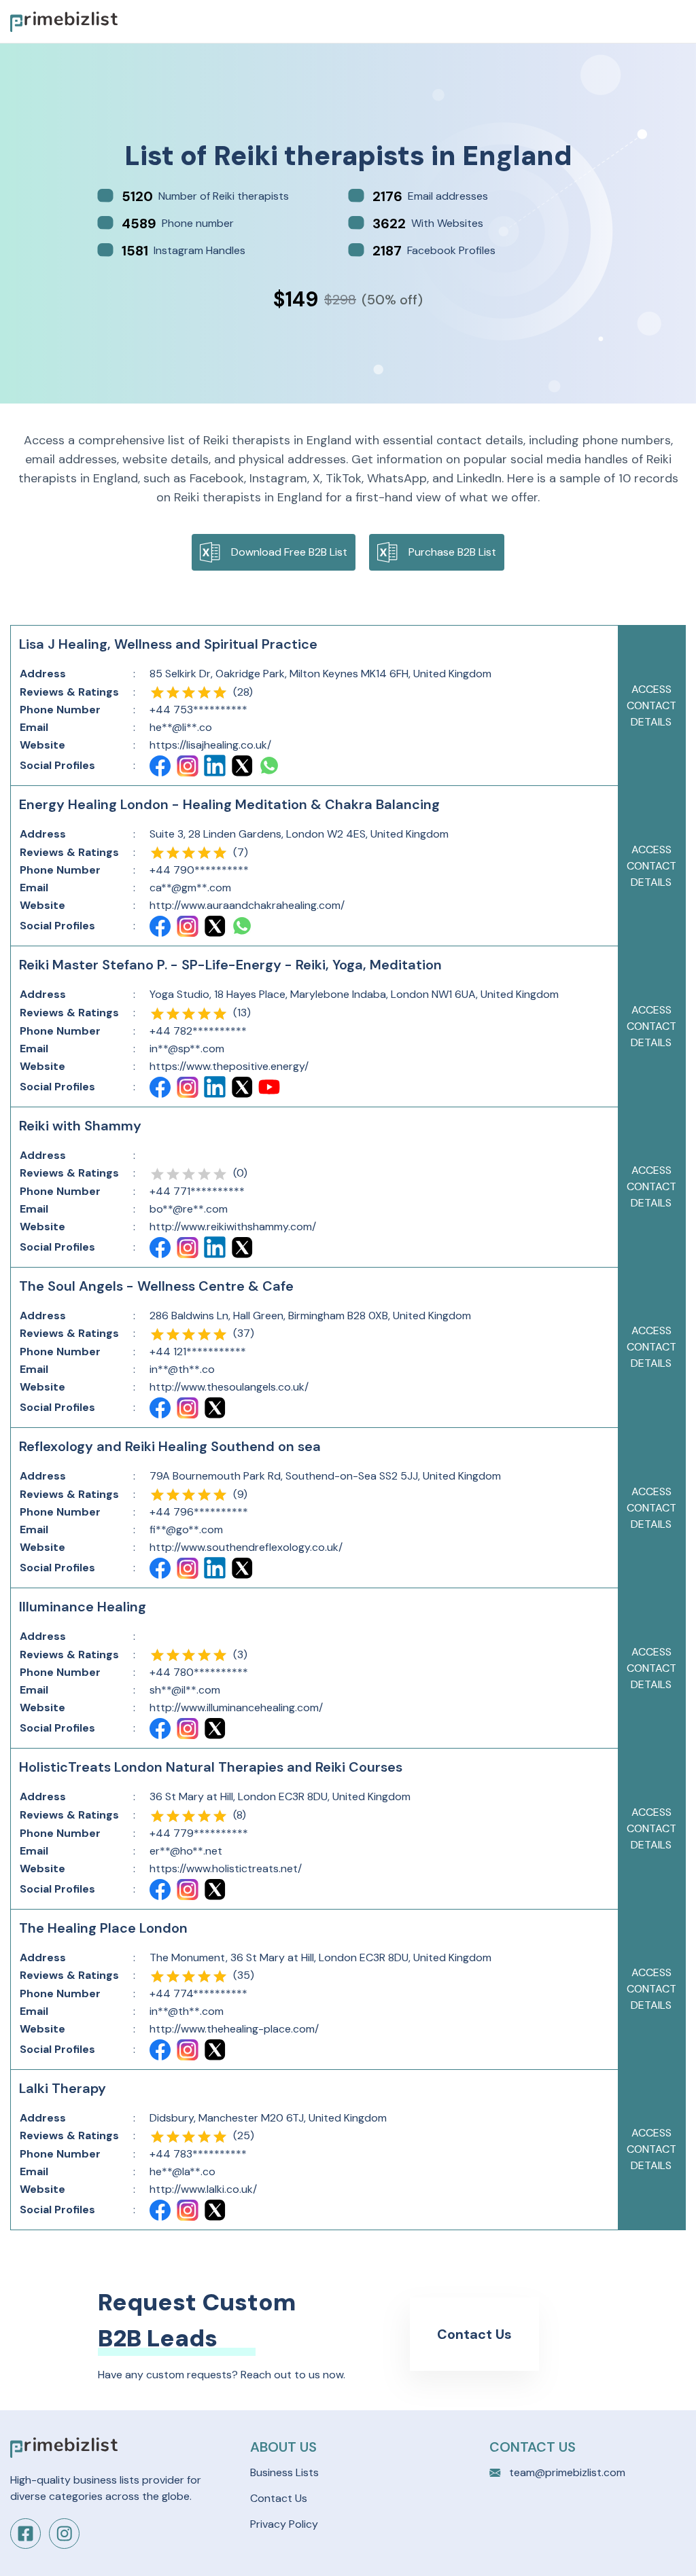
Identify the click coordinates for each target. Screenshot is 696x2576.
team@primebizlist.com (567, 2472)
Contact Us (474, 2334)
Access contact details (651, 705)
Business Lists (284, 2472)
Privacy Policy (284, 2524)
